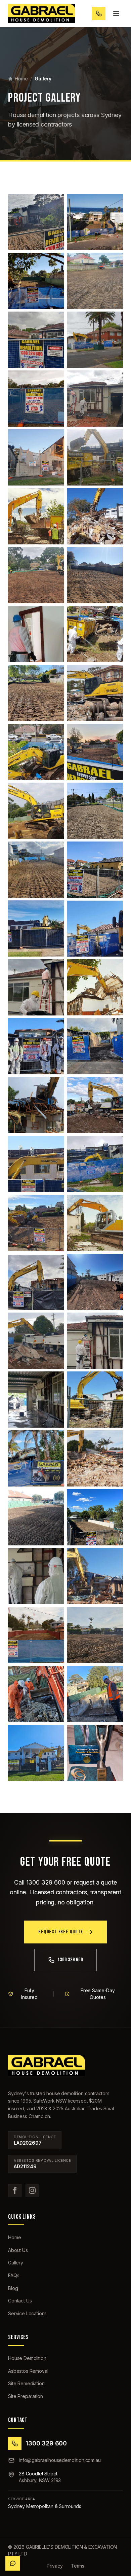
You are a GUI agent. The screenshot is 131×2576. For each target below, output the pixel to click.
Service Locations (27, 2313)
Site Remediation (26, 2383)
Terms (78, 2566)
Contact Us (20, 2301)
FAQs (14, 2275)
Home (21, 79)
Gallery (16, 2263)
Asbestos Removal (28, 2371)
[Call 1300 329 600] (99, 13)
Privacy (55, 2566)
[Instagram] (32, 2190)
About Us (18, 2250)
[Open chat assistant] (13, 2563)
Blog (13, 2288)
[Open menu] (116, 13)
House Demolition (27, 2358)
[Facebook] (15, 2190)
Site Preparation (25, 2396)
